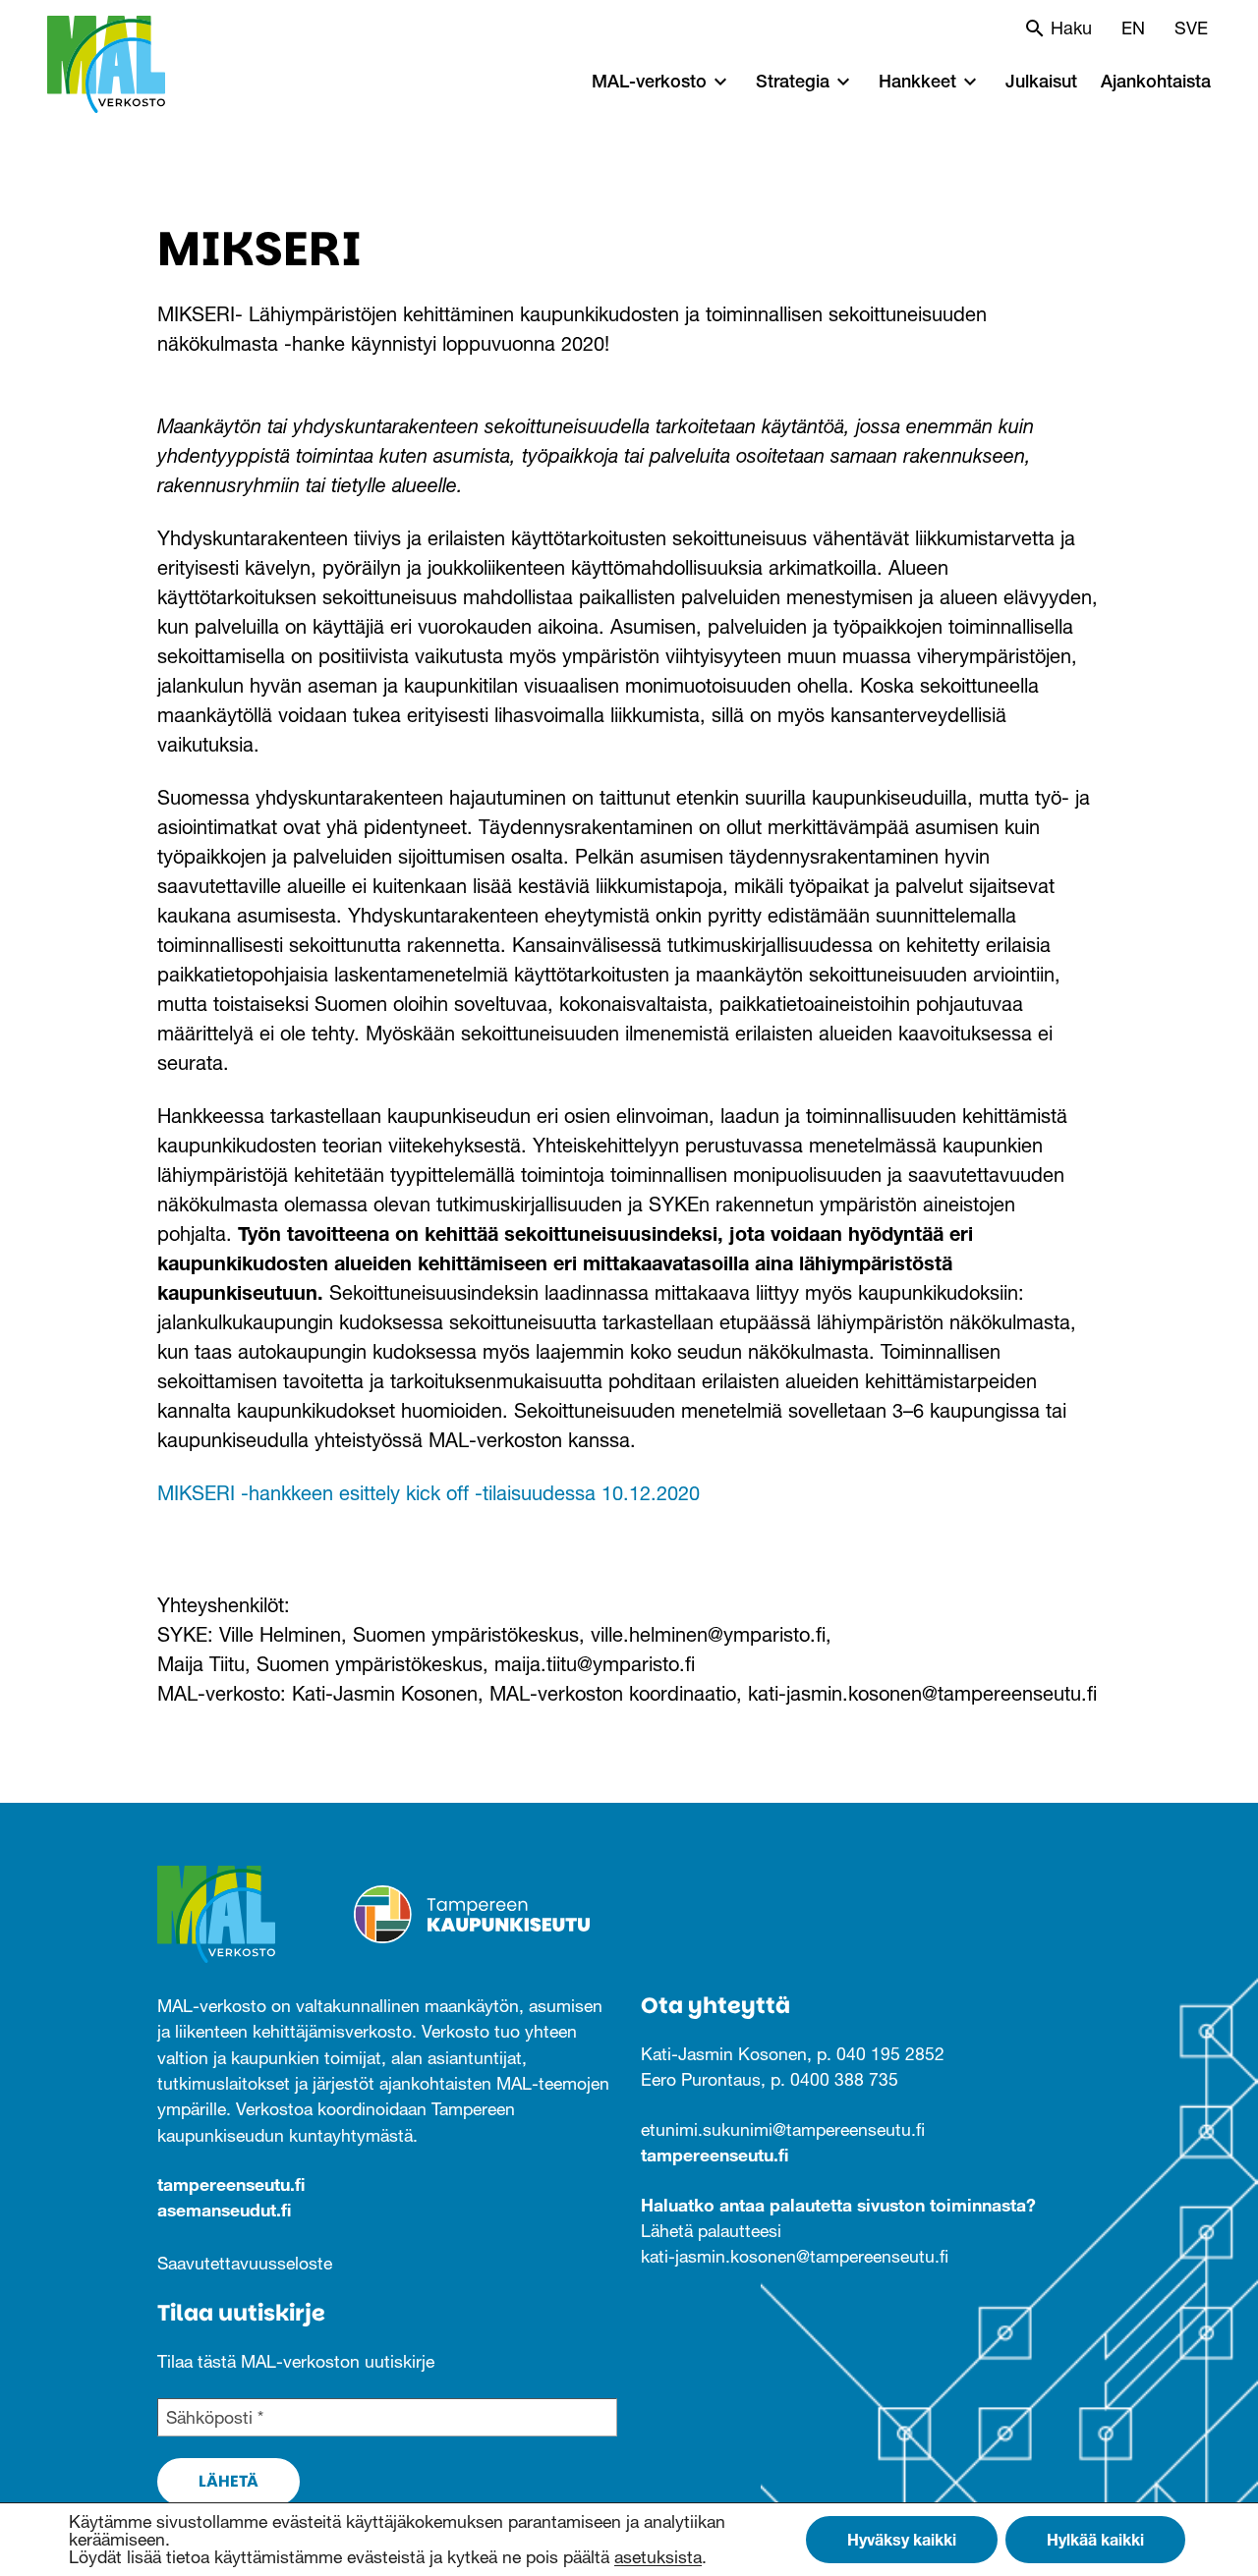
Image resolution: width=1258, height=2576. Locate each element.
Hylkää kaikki (1095, 2540)
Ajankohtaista (1156, 81)
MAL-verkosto (649, 81)
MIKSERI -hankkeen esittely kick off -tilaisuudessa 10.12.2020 (429, 1493)
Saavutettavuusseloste (245, 2263)
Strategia (793, 81)
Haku (1071, 28)
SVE (1191, 28)
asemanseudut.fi (224, 2210)
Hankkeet (917, 81)
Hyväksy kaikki (902, 2540)
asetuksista (658, 2557)
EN (1133, 28)
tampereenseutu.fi (231, 2184)
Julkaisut (1041, 81)
